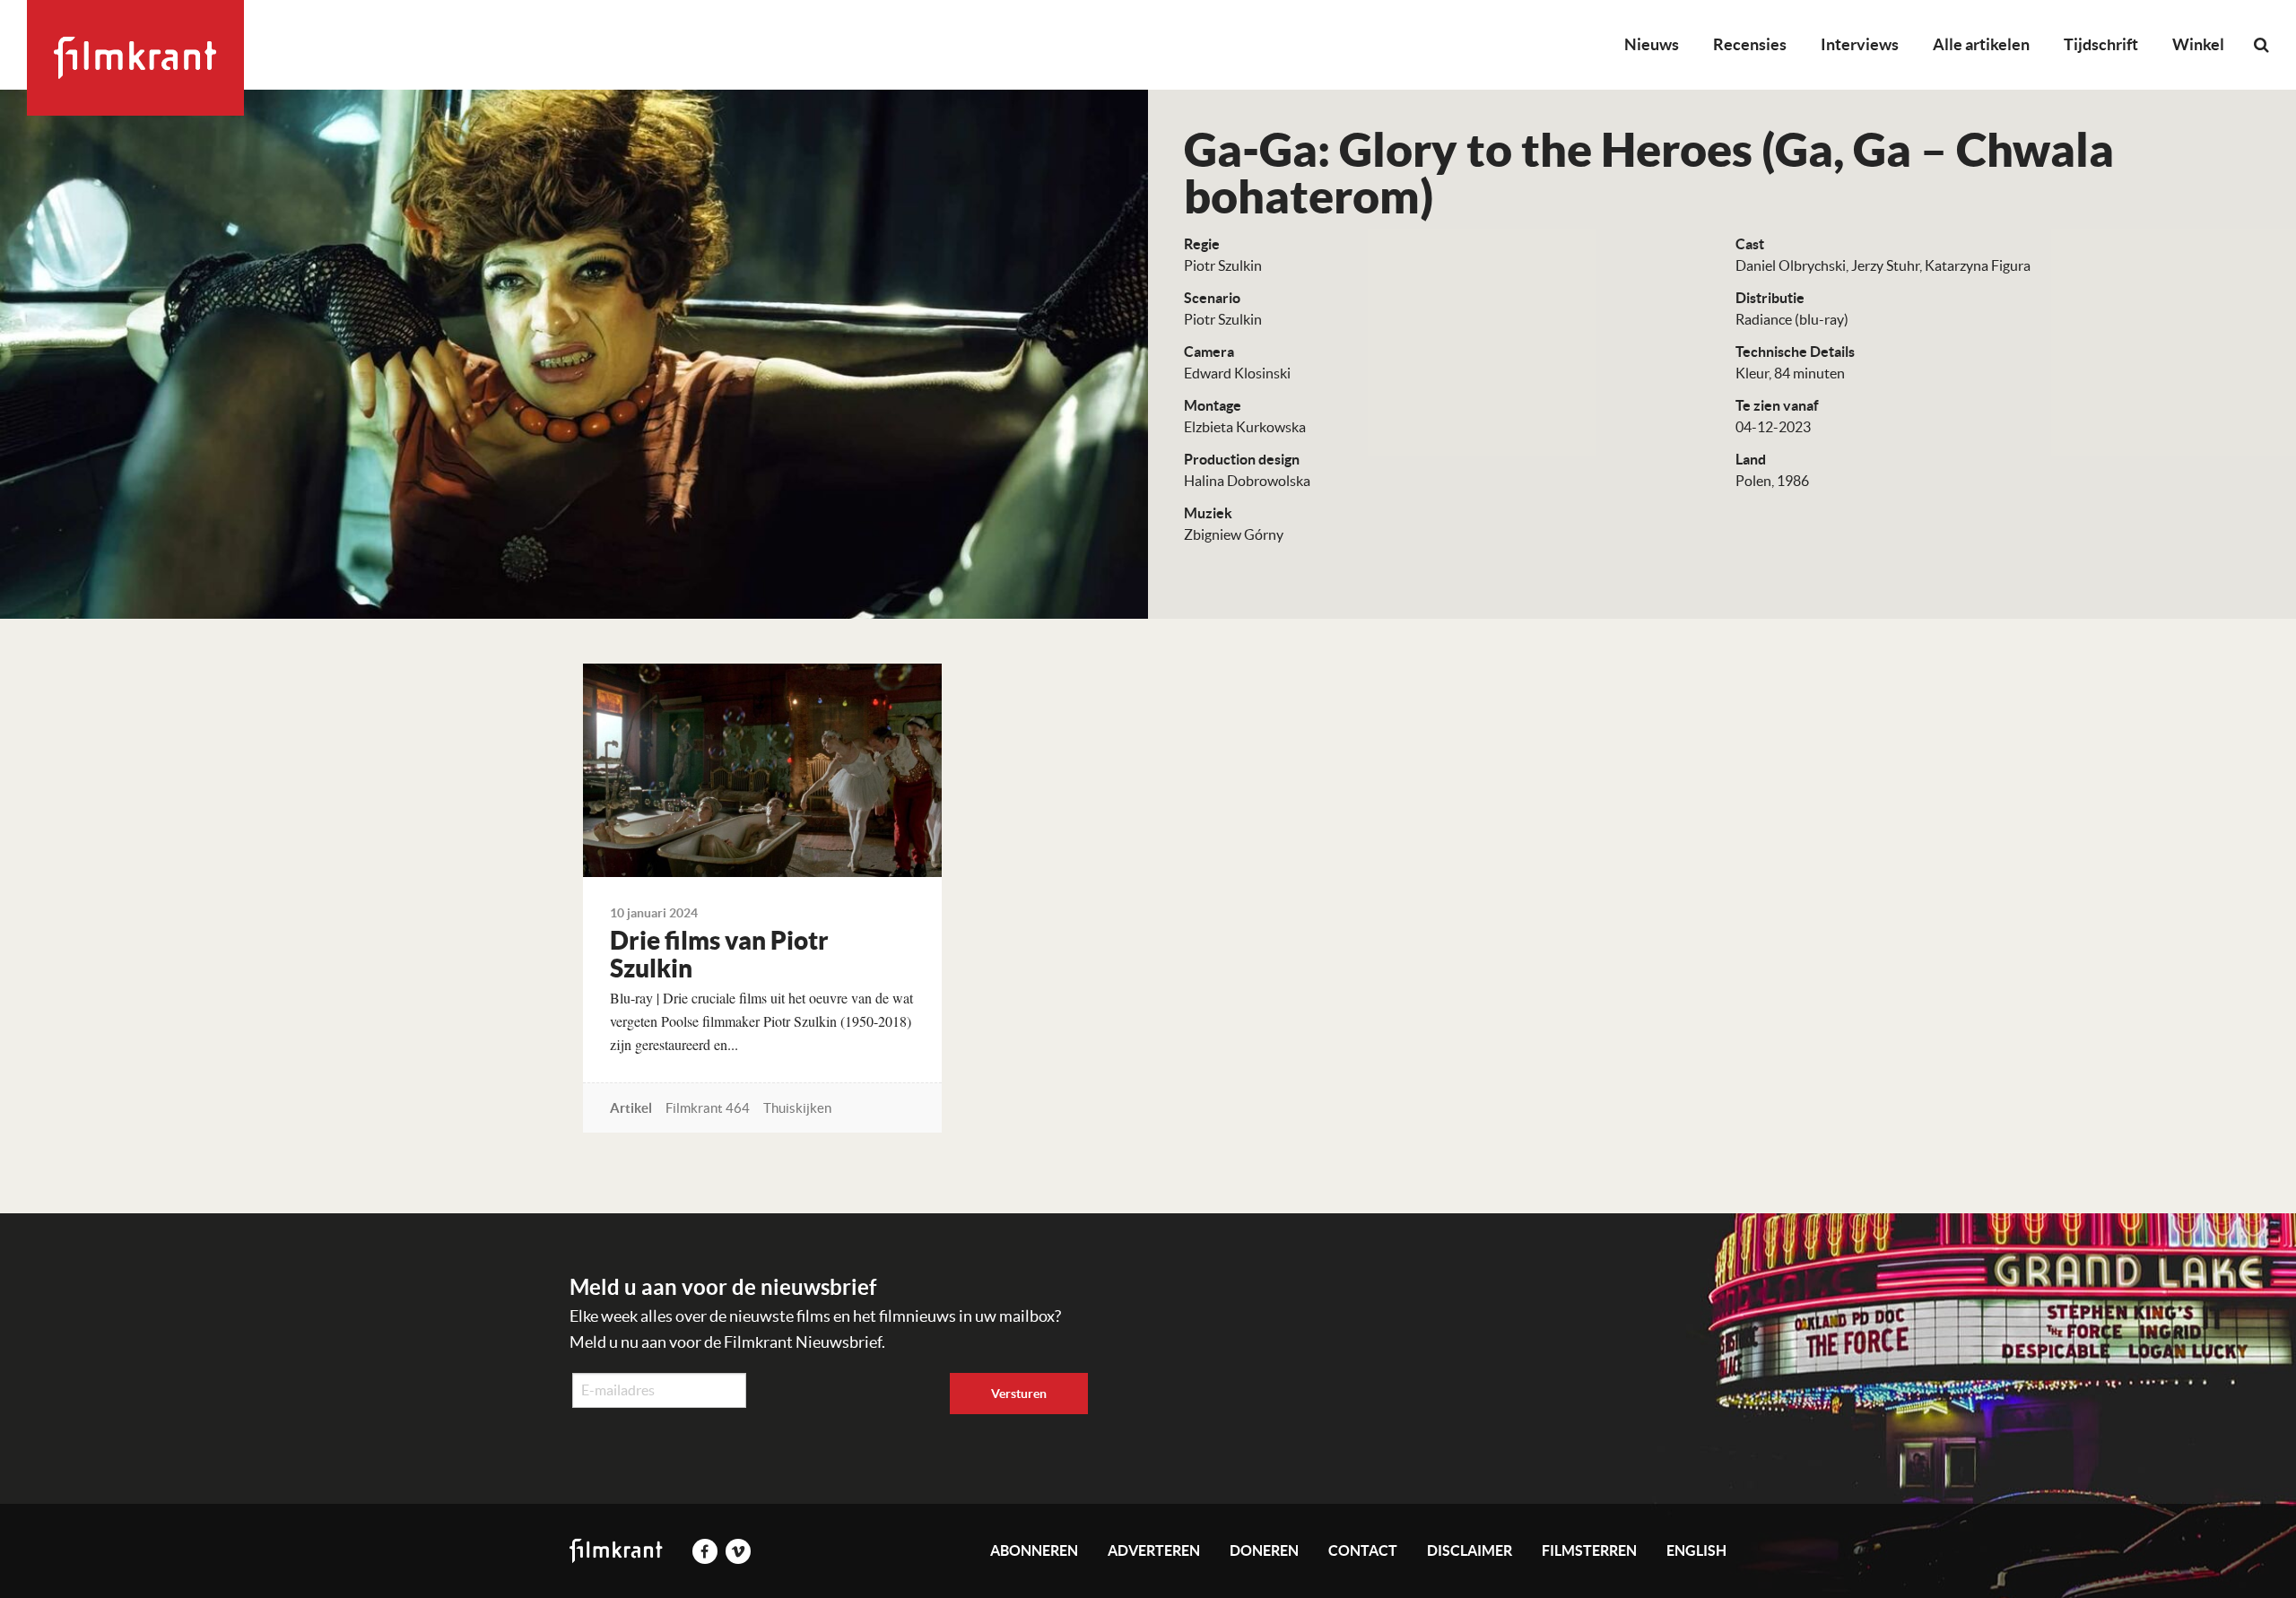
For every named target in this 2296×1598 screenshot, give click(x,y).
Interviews (1860, 44)
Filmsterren (1589, 1550)
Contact (1363, 1550)
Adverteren (1154, 1550)
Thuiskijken (797, 1108)
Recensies (1750, 44)
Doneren (1264, 1550)
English (1696, 1550)
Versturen (1019, 1394)
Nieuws (1652, 44)
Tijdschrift (2101, 44)
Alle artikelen (1981, 44)
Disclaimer (1470, 1550)
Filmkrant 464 (708, 1108)
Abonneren (1034, 1550)
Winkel (2198, 44)
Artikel (631, 1108)
